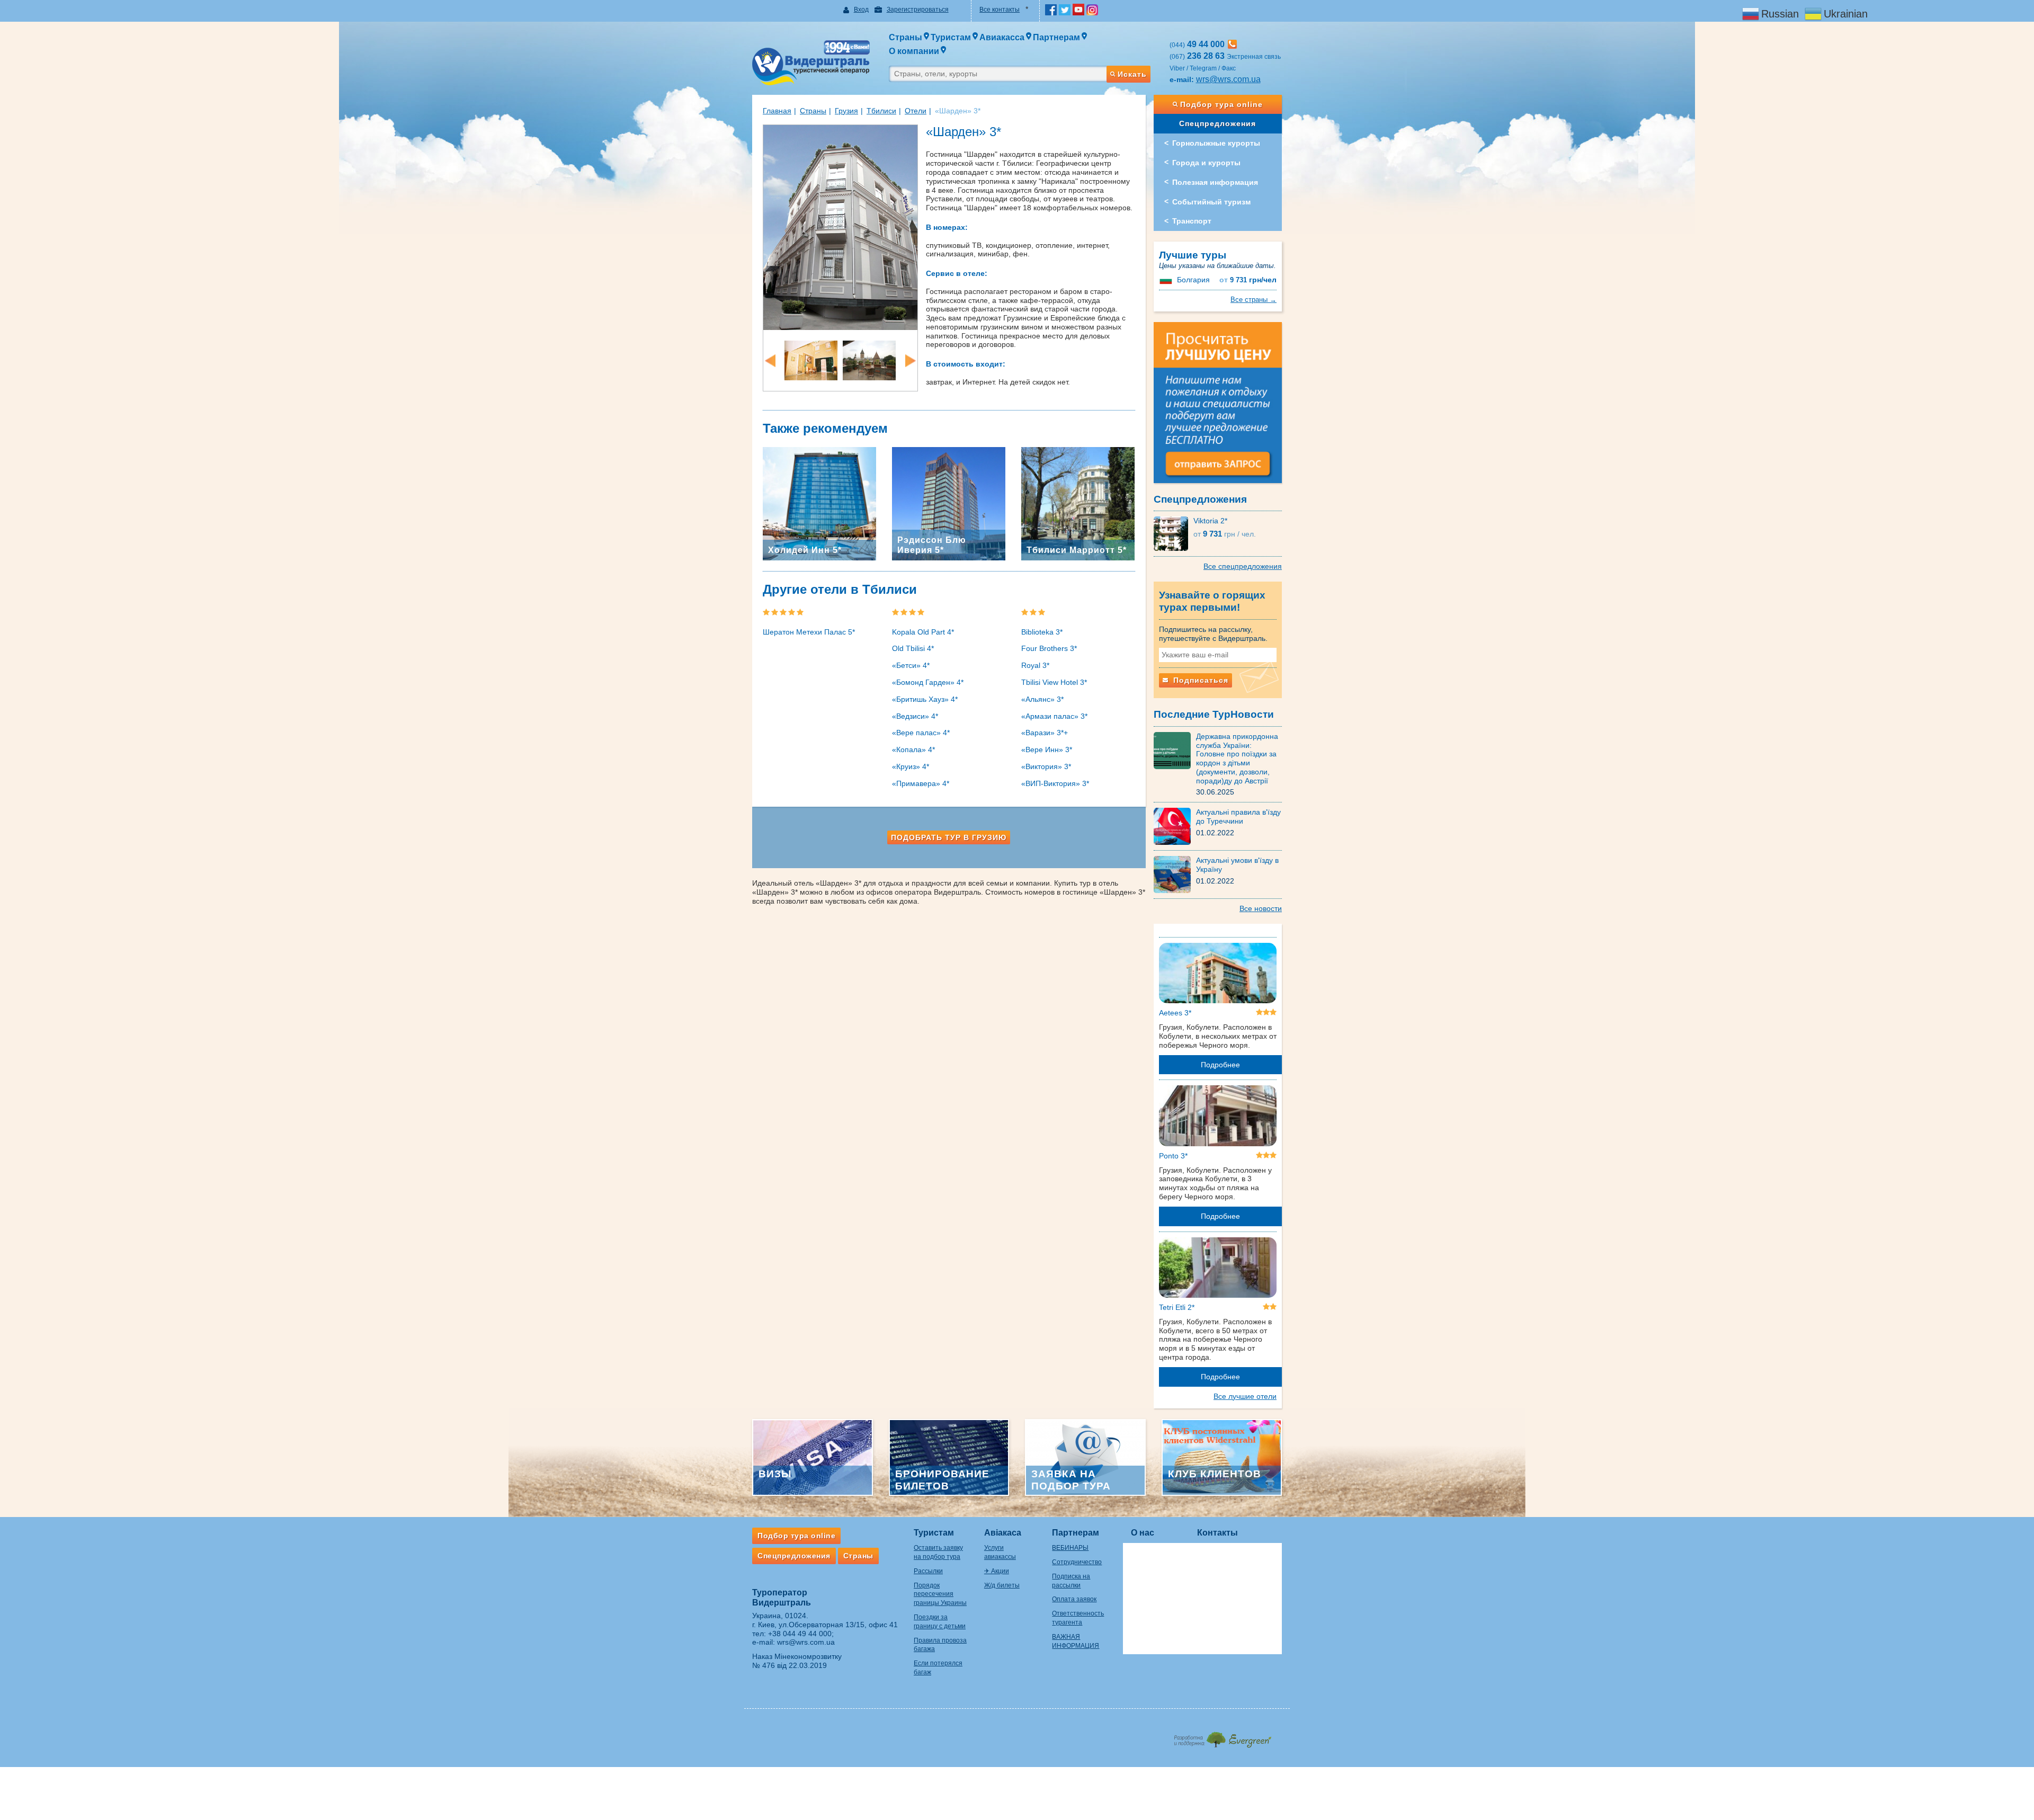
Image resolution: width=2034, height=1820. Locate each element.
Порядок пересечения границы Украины (940, 1594)
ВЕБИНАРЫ (1070, 1548)
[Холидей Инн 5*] (819, 503)
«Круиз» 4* (911, 766)
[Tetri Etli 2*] (1218, 1269)
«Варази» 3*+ (1045, 733)
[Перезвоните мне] (1232, 44)
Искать (1132, 74)
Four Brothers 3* (1049, 648)
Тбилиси (881, 111)
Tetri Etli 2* (1177, 1307)
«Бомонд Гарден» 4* (928, 682)
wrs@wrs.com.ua (1228, 79)
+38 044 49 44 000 (800, 1634)
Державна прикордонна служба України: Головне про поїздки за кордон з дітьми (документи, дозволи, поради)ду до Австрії (1237, 759)
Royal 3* (1035, 665)
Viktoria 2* (1210, 521)
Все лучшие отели (1245, 1396)
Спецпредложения (1217, 123)
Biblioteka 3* (1042, 632)
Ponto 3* (1173, 1156)
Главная (777, 111)
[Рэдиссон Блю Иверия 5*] (949, 503)
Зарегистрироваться (918, 10)
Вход (861, 10)
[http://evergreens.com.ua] (1222, 1737)
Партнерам (1076, 1533)
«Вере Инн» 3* (1047, 750)
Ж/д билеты (1002, 1585)
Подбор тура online (1221, 104)
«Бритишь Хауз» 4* (925, 699)
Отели (916, 111)
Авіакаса (1003, 1533)
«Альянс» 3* (1042, 699)
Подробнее (1220, 1065)
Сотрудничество (1077, 1562)
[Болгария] (1167, 280)
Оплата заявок (1074, 1599)
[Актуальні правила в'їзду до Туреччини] (1175, 826)
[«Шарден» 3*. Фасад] (840, 227)
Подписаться (1199, 680)
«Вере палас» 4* (921, 733)
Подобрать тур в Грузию (949, 837)
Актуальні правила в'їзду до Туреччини (1238, 817)
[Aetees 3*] (1218, 975)
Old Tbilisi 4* (913, 648)
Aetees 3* (1175, 1013)
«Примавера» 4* (921, 783)
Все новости (1261, 908)
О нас (1143, 1533)
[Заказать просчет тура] (1218, 407)
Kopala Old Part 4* (923, 632)
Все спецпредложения (1243, 566)
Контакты (1217, 1533)
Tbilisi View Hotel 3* (1054, 682)
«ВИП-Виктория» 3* (1055, 783)
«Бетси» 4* (911, 665)
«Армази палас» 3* (1054, 716)
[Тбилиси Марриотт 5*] (1078, 503)
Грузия (846, 111)
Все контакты (1000, 10)
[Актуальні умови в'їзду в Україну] (1175, 874)
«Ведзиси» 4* (915, 716)
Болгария (1193, 280)
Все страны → (1254, 300)
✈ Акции (997, 1571)
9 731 (1248, 280)
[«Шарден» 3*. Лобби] (811, 360)
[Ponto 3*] (1218, 1118)
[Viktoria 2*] (1174, 533)
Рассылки (928, 1571)
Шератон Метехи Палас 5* (809, 632)
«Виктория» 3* (1046, 766)
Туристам (934, 1533)
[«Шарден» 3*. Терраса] (869, 360)
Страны (813, 111)
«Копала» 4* (913, 750)
